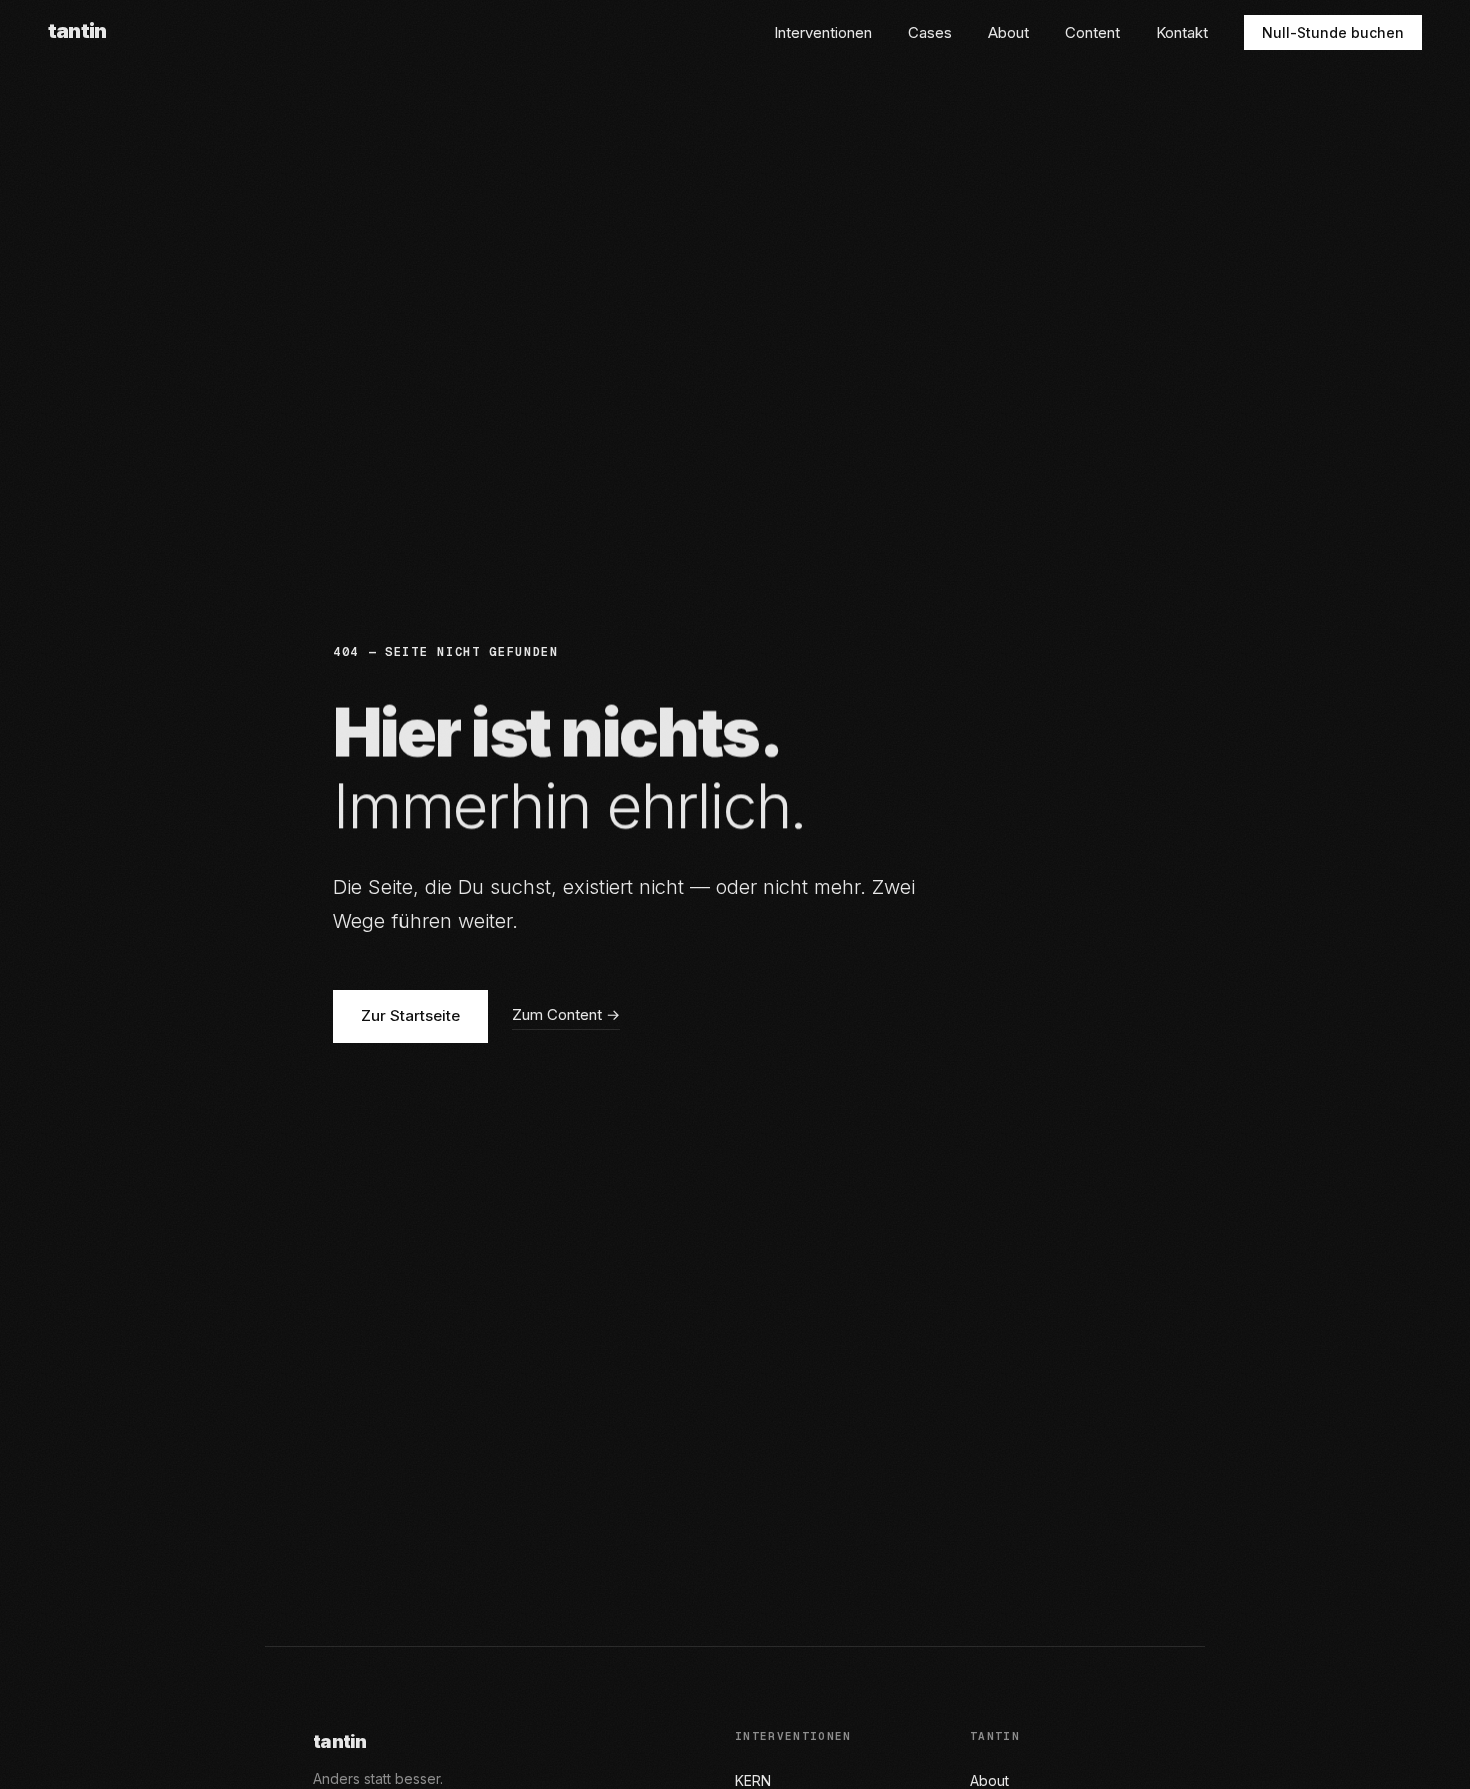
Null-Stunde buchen (1333, 32)
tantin (77, 31)
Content (1092, 32)
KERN (753, 1780)
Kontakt (1182, 32)
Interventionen (823, 32)
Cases (930, 32)
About (1008, 32)
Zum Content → (566, 1014)
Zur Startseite (410, 1015)
